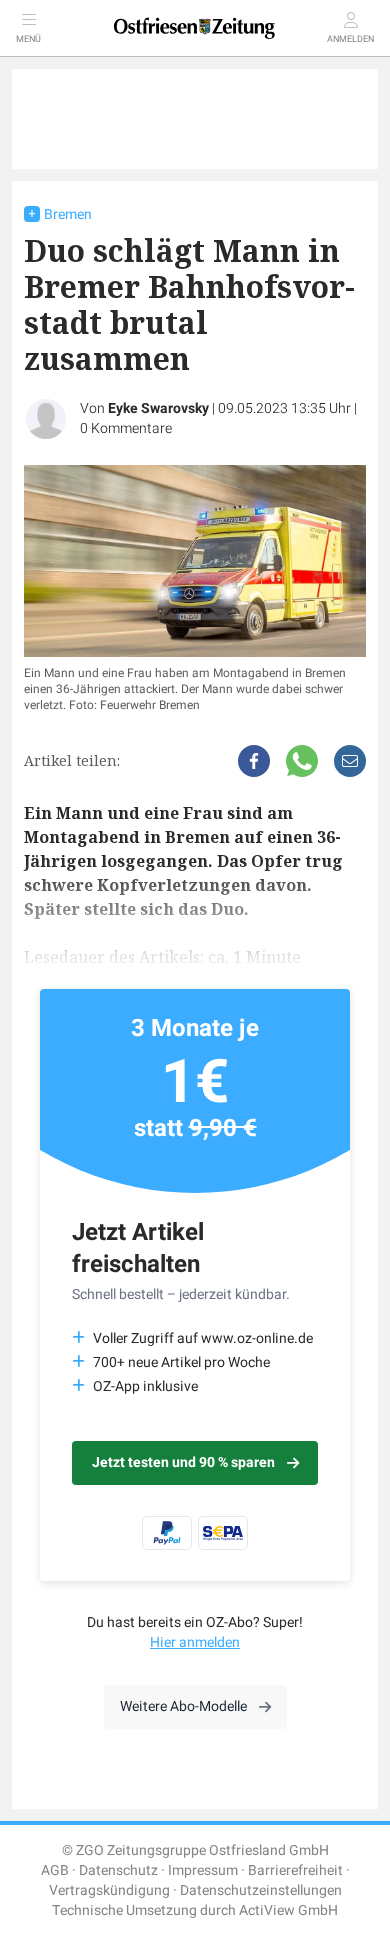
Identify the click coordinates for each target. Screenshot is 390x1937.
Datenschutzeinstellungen (261, 1890)
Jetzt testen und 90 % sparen (183, 1462)
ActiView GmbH (288, 1910)
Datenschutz (118, 1870)
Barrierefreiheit (295, 1870)
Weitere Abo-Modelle (183, 1706)
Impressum (203, 1870)
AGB (55, 1870)
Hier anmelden (195, 1642)
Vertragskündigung (109, 1890)
